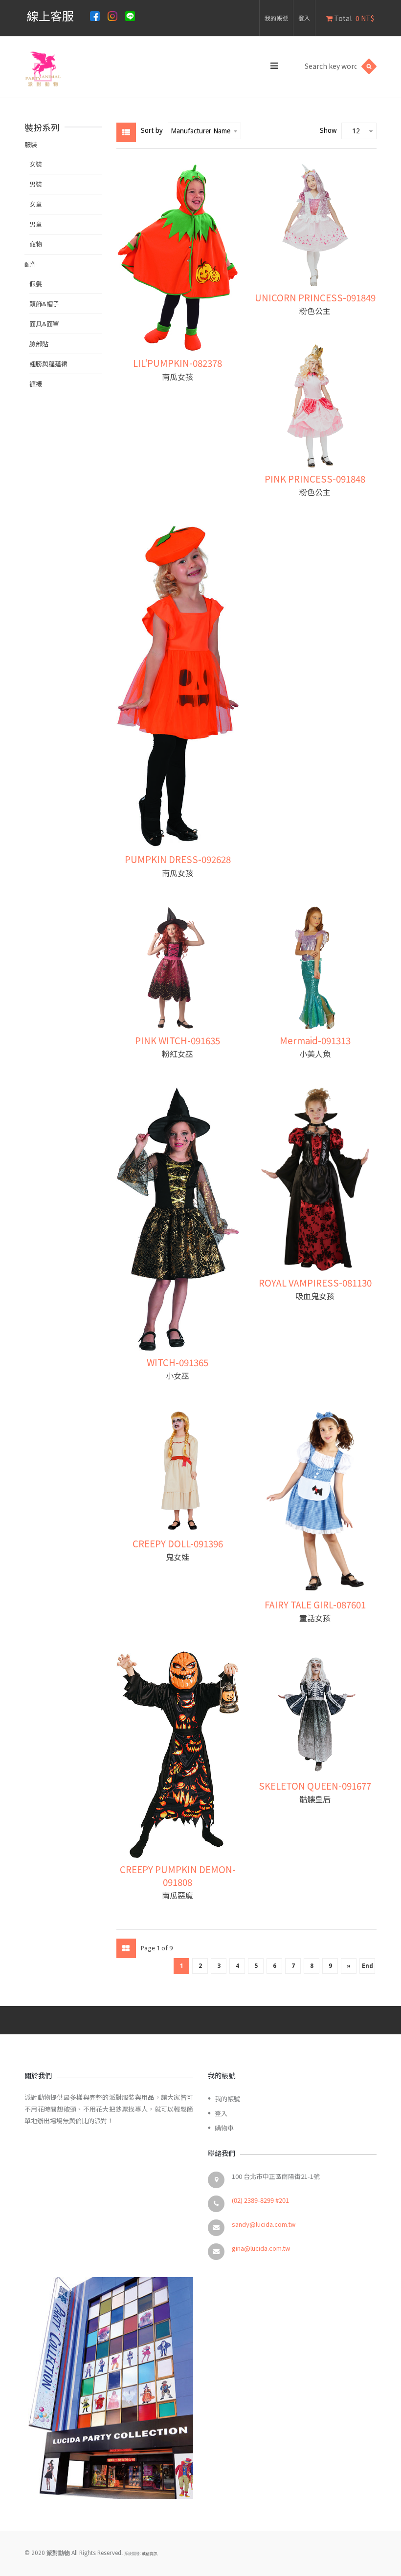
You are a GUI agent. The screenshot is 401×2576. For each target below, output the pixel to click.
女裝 (36, 164)
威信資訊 (150, 2554)
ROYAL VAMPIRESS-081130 (315, 1282)
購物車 (224, 2128)
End (368, 1966)
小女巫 (178, 1375)
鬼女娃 (178, 1557)
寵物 (36, 244)
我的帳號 (276, 18)
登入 (304, 18)
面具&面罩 (44, 324)
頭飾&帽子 (44, 304)
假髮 (36, 284)
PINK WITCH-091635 (178, 1040)
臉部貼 (39, 344)
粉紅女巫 (178, 1054)
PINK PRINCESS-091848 (315, 478)
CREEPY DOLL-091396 (178, 1543)
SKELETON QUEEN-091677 (315, 1785)
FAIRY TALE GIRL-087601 (315, 1604)
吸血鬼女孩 (315, 1296)
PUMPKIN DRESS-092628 (178, 859)
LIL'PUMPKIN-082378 (178, 363)
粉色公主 (315, 311)
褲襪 (36, 384)
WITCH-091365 (178, 1362)
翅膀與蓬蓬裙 (48, 364)
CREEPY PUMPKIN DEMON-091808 (178, 1875)
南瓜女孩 (178, 377)
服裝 (31, 144)
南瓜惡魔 (178, 1895)
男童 (36, 224)
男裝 (36, 184)
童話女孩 (315, 1618)
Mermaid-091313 (315, 1040)
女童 (36, 204)
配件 (31, 264)
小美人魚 (315, 1054)
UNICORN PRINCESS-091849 (315, 297)
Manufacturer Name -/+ (200, 131)
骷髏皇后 (315, 1799)
